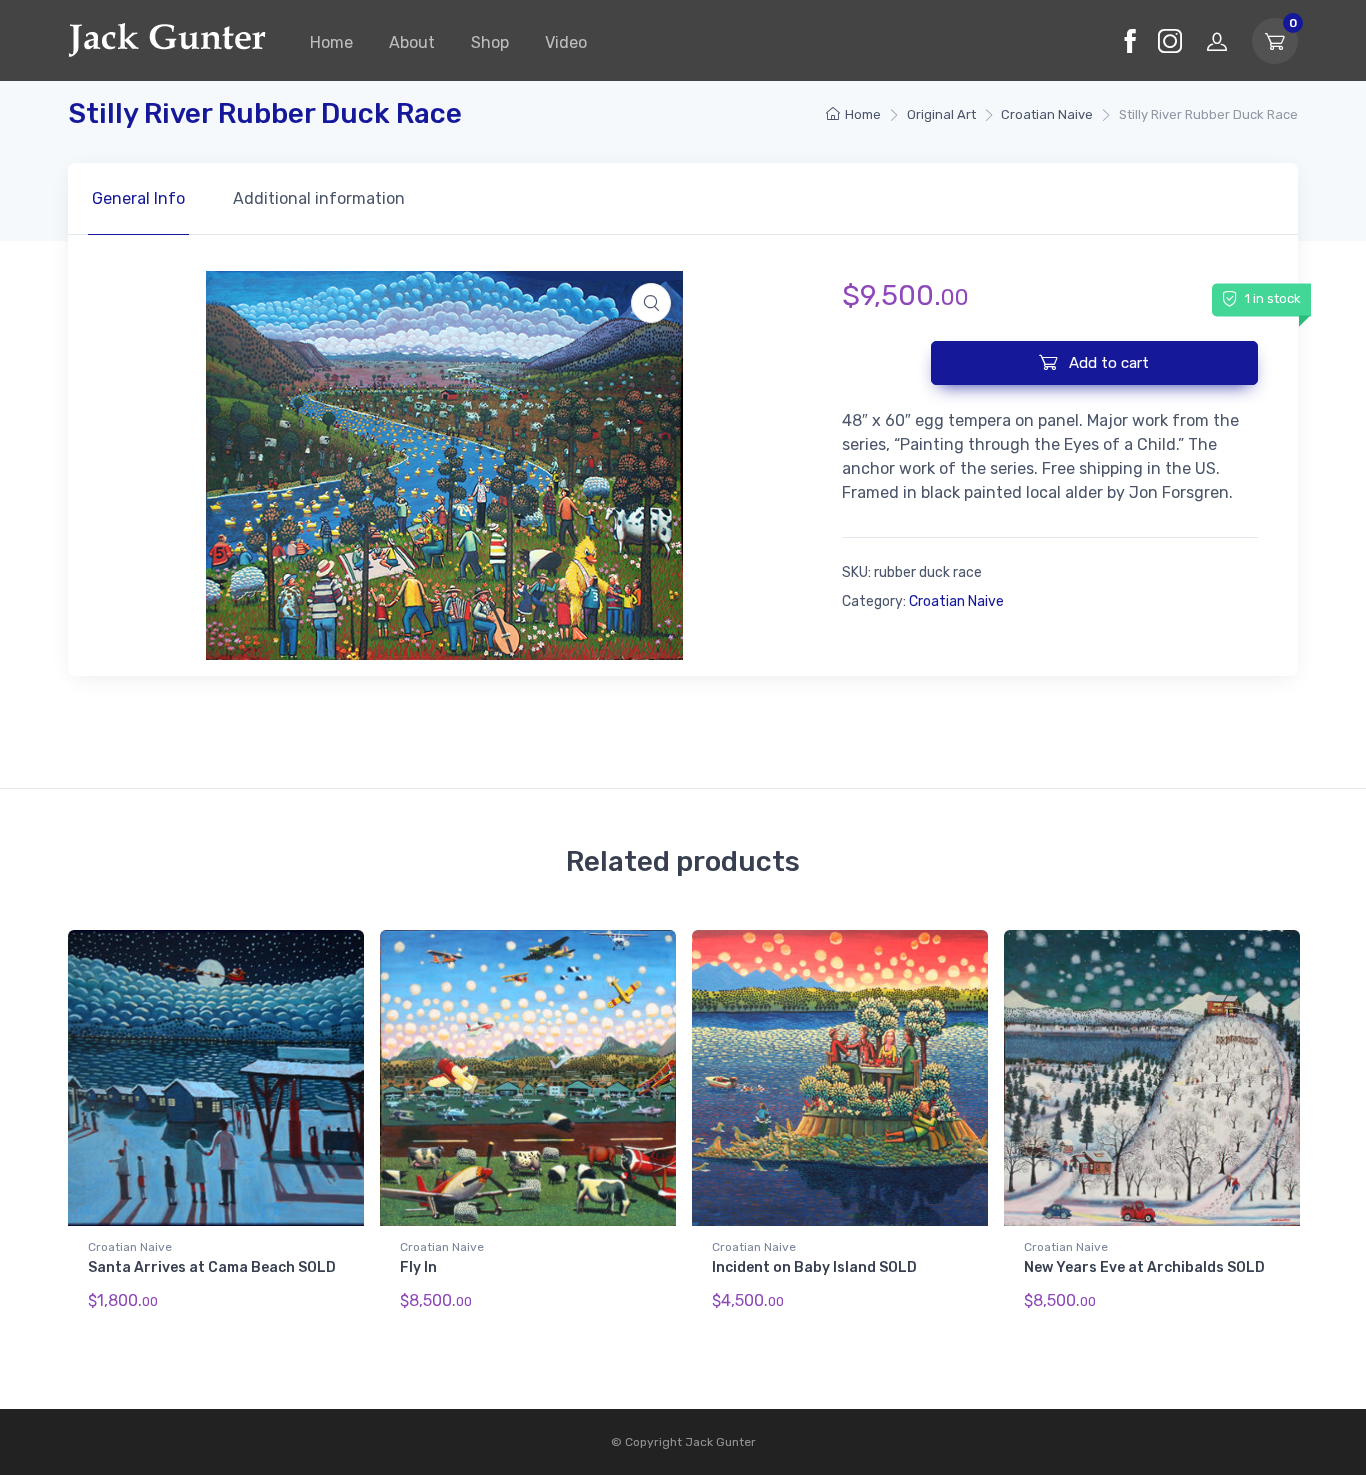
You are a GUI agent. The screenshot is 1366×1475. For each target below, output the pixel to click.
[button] (651, 303)
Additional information (319, 198)
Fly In (418, 1267)
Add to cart (1107, 363)
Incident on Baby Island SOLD (814, 1267)
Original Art (941, 114)
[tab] (138, 199)
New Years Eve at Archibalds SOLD (1144, 1267)
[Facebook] (1130, 41)
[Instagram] (1170, 41)
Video (566, 42)
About (412, 42)
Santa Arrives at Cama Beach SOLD (212, 1267)
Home (331, 42)
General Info (138, 198)
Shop (490, 42)
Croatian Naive (1047, 114)
